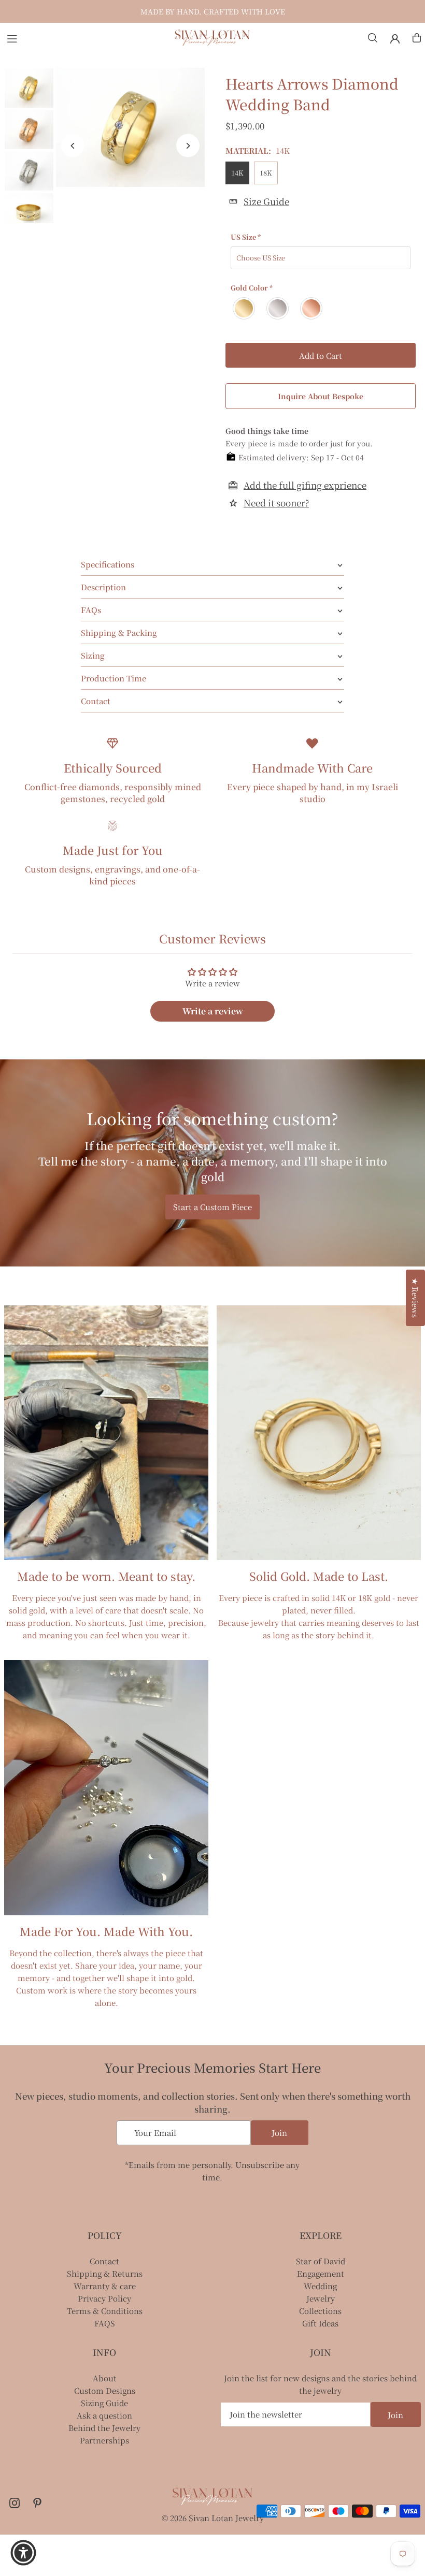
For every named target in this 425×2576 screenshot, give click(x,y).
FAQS (105, 2323)
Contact (104, 2261)
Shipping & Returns (105, 2273)
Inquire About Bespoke (321, 396)
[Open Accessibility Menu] (23, 2553)
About (105, 2378)
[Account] (395, 39)
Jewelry (321, 2298)
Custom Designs (105, 2390)
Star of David (321, 2261)
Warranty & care (105, 2286)
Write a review (213, 1011)
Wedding (320, 2286)
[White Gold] (278, 308)
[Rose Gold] (312, 308)
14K (237, 173)
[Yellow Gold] (244, 308)
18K (266, 173)
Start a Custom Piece (212, 1207)
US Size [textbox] (246, 237)
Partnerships (104, 2440)
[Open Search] (373, 38)
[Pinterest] (37, 2503)
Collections (320, 2311)
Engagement (321, 2273)
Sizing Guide (104, 2403)
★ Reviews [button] (415, 1298)
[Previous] (73, 146)
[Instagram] (15, 2503)
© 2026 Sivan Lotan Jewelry (213, 2518)
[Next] (188, 146)
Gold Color (252, 288)
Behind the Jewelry (104, 2428)
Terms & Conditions (105, 2311)
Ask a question (104, 2415)
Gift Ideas (320, 2323)
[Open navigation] (85, 37)
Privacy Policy (104, 2298)
